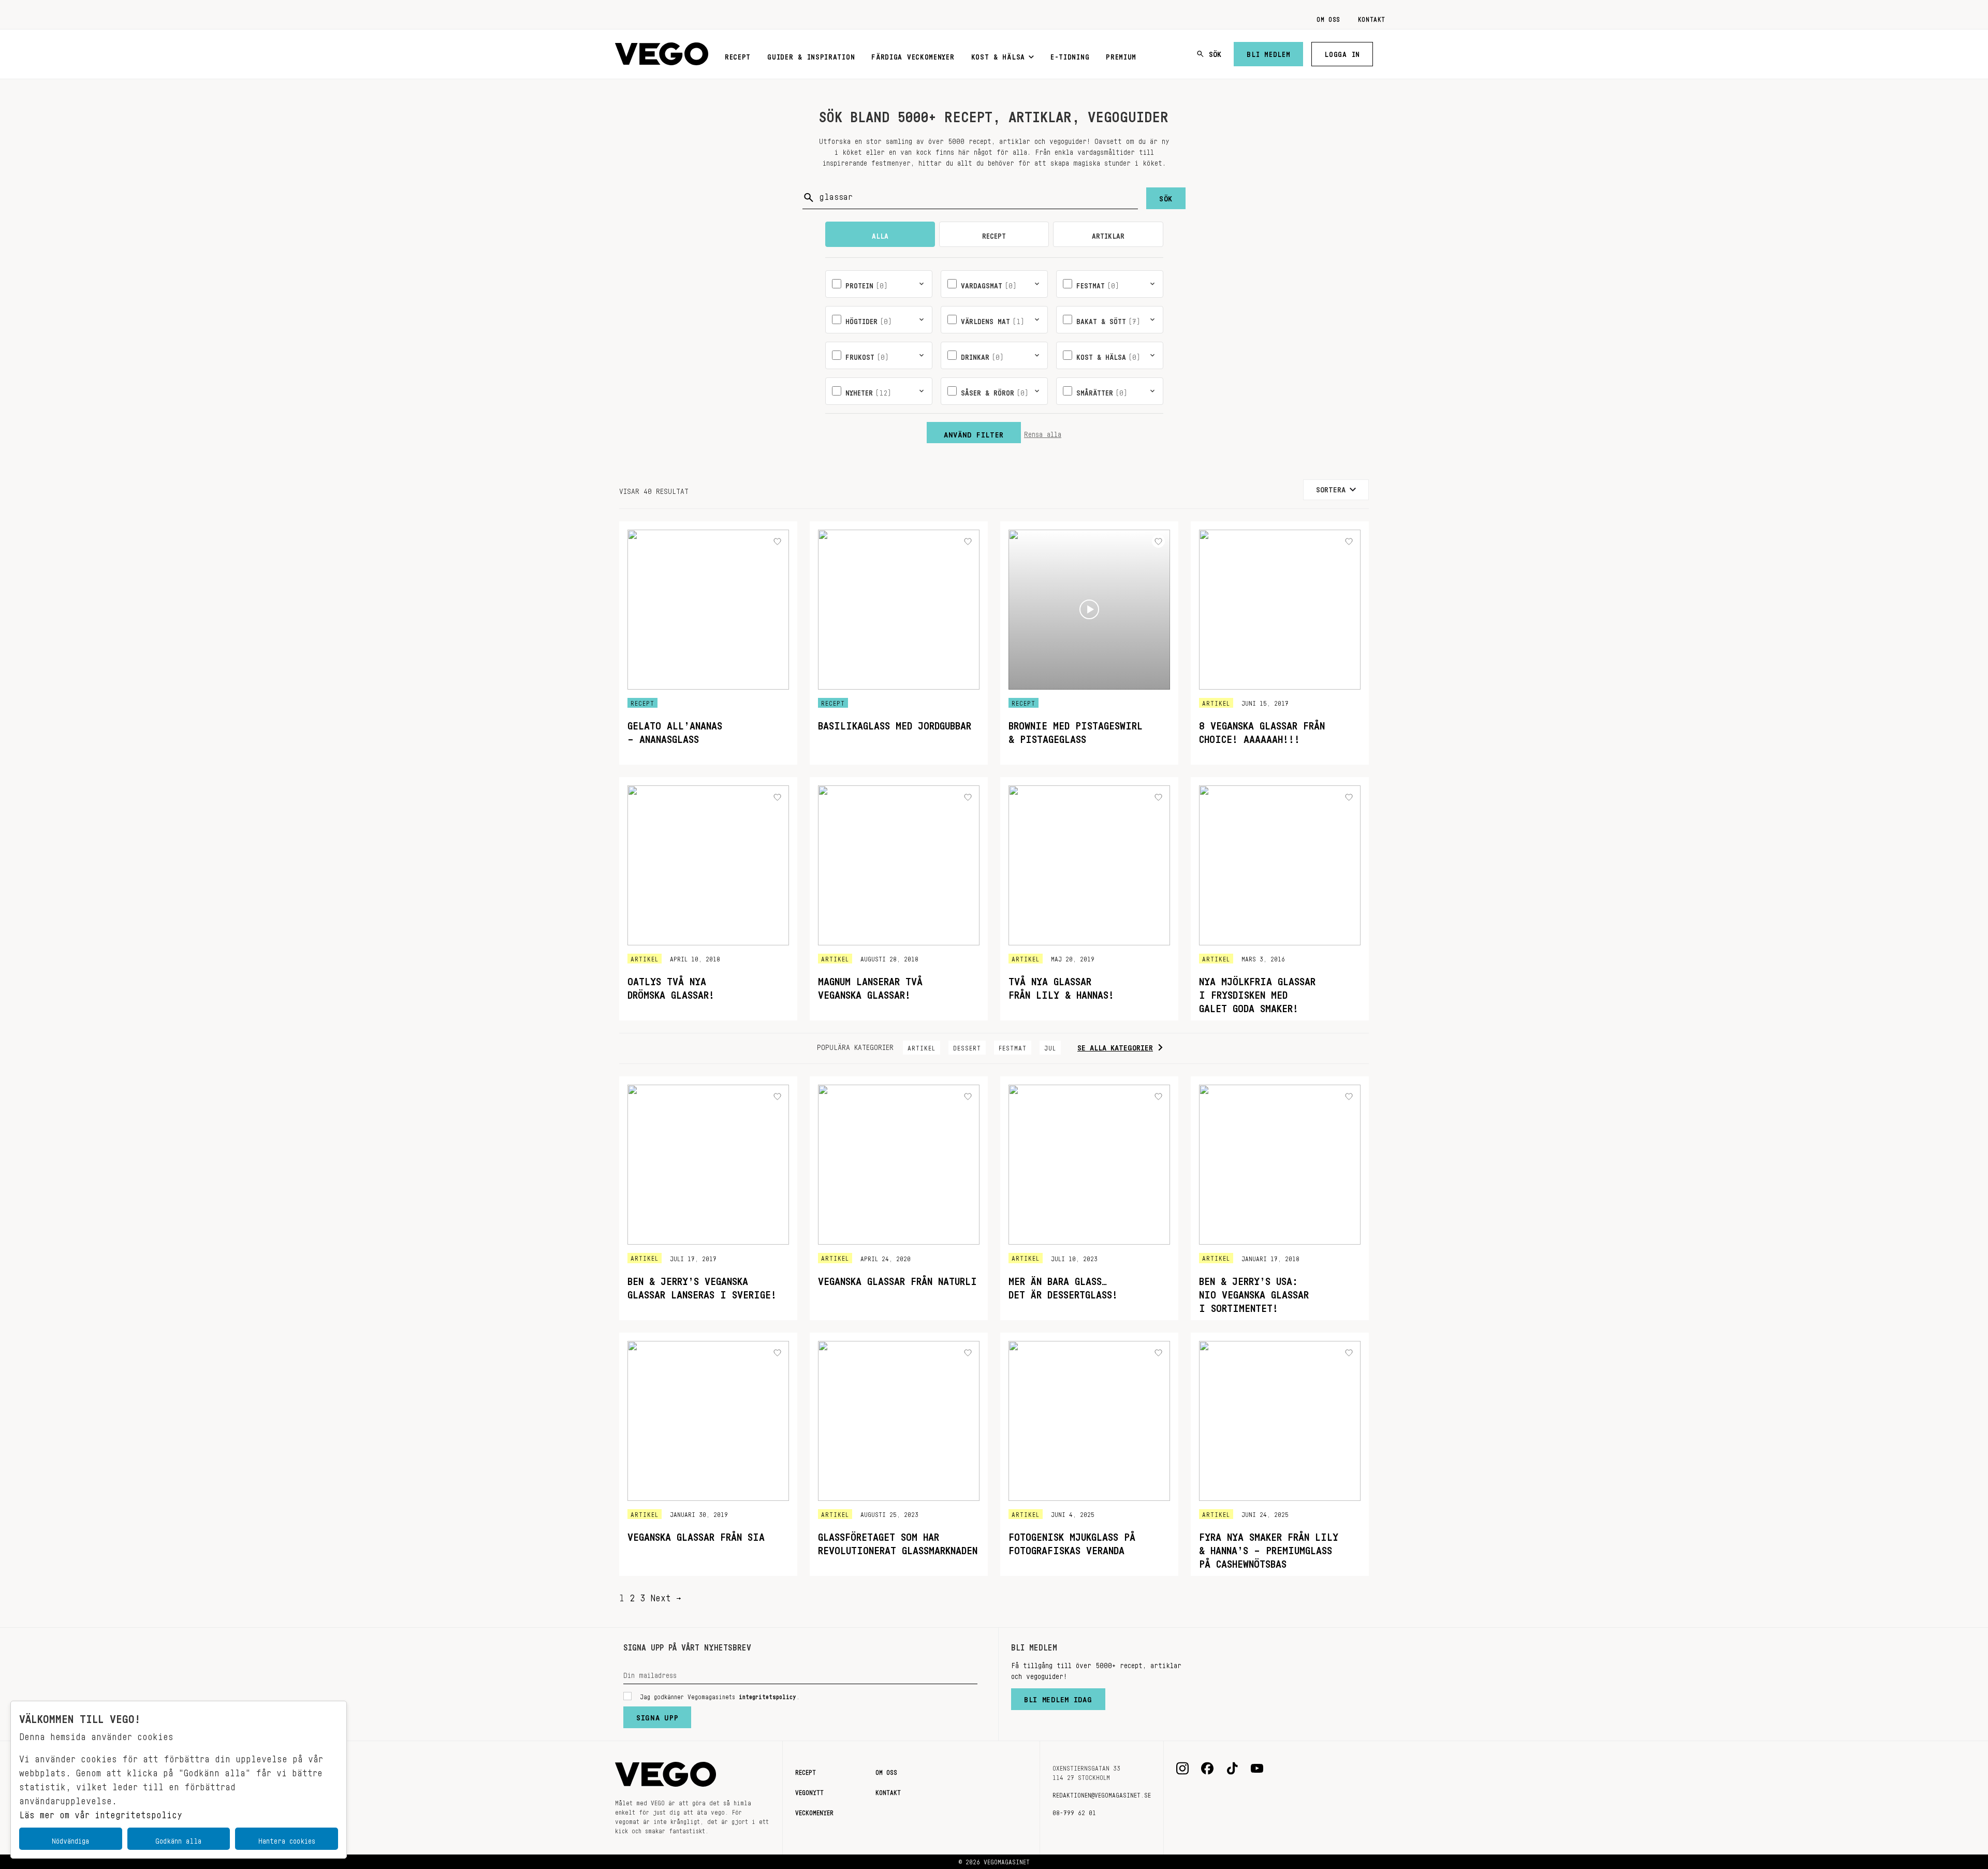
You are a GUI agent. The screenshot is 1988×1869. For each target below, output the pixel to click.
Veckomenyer (814, 1811)
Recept (738, 55)
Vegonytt (809, 1791)
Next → (666, 1595)
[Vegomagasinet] (662, 54)
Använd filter (974, 432)
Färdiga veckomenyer (913, 55)
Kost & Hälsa (998, 55)
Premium (1121, 55)
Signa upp (657, 1715)
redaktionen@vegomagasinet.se (1102, 1793)
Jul (1050, 1046)
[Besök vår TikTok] (1232, 1769)
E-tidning (1070, 55)
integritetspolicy (768, 1695)
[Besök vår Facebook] (1207, 1769)
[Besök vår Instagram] (1182, 1769)
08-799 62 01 (1074, 1811)
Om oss (1328, 18)
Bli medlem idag (1058, 1697)
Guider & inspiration (811, 55)
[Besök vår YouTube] (1257, 1769)
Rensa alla (1043, 432)
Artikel (922, 1046)
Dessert (967, 1046)
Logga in (1342, 52)
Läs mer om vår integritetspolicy (101, 1812)
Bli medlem (1268, 52)
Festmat (1013, 1046)
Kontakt (1372, 18)
